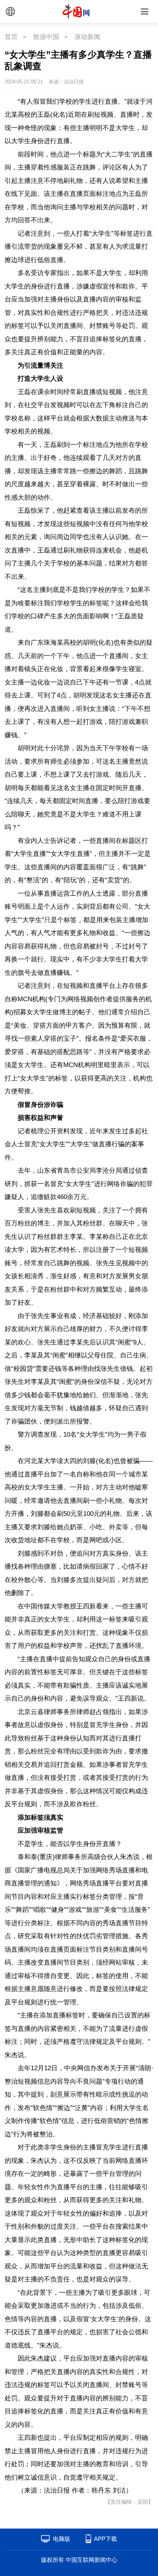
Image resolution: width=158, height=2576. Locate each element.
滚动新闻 (87, 37)
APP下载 (105, 2539)
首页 (11, 37)
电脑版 (62, 2539)
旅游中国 (46, 37)
